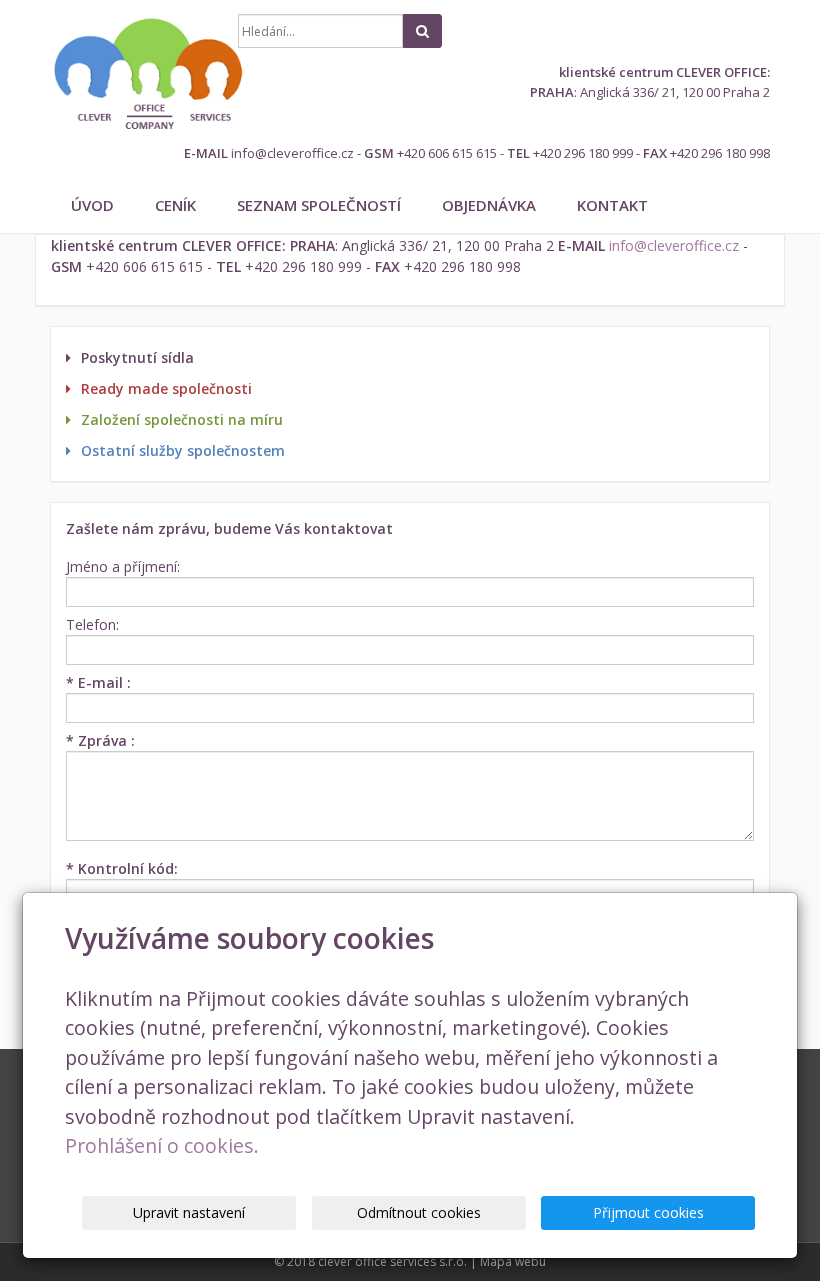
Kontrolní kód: (122, 868)
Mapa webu (513, 1261)
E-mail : (98, 682)
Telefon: (92, 624)
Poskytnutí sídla (137, 357)
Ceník (175, 205)
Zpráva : (100, 740)
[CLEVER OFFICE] (129, 74)
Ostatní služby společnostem (183, 450)
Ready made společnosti (166, 388)
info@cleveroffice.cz (292, 153)
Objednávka (489, 205)
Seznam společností (319, 205)
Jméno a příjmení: (123, 566)
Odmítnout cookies (419, 1212)
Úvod (92, 205)
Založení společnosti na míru (182, 419)
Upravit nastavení (189, 1212)
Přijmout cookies (648, 1212)
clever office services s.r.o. (392, 1261)
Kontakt (612, 205)
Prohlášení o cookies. (162, 1145)
